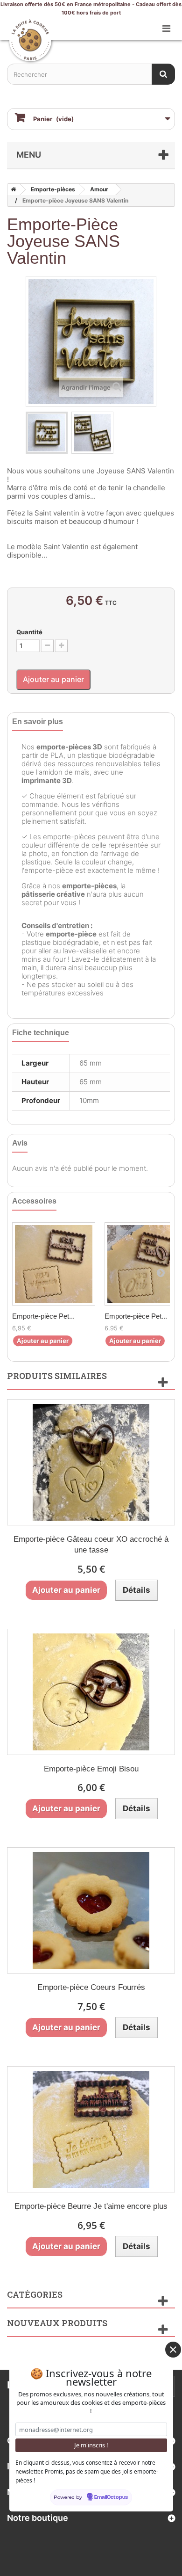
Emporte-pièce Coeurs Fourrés (91, 1987)
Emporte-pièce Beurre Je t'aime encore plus (91, 2206)
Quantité (29, 632)
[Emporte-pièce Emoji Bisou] (91, 1692)
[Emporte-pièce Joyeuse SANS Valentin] (47, 433)
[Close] (173, 2350)
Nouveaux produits (57, 2323)
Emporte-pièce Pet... (43, 1316)
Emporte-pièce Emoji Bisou (91, 1769)
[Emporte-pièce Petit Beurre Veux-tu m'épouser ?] (54, 1264)
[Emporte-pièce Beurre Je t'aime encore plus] (91, 2129)
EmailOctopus (111, 2497)
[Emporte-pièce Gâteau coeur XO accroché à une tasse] (91, 1462)
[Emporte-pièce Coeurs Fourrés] (91, 1910)
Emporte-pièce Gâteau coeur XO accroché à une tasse (91, 1545)
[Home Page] (12, 189)
